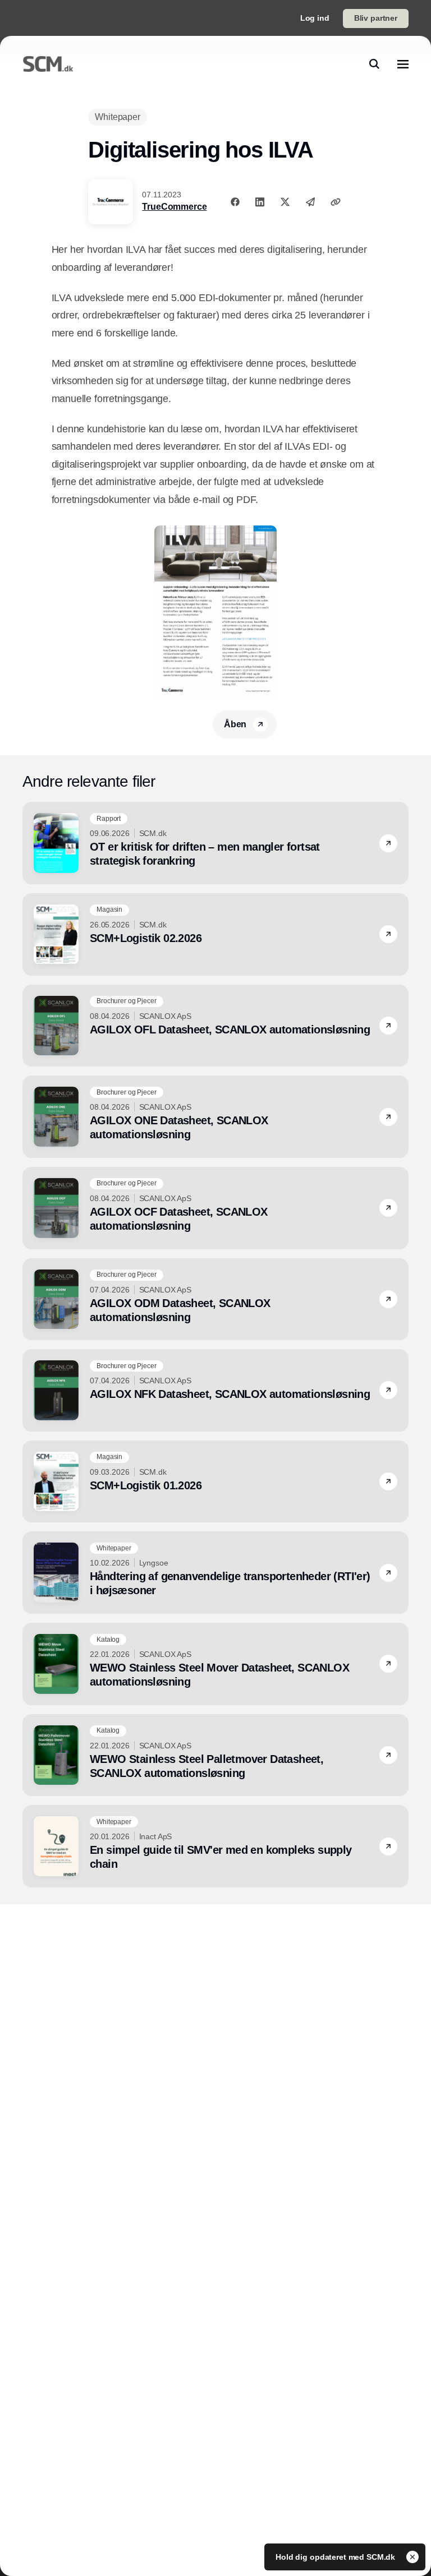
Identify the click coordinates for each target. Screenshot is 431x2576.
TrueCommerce (174, 207)
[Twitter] (285, 202)
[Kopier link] (336, 202)
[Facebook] (235, 202)
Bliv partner (376, 18)
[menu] (403, 64)
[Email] (310, 202)
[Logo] (48, 64)
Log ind (315, 18)
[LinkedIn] (260, 202)
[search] (374, 64)
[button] (388, 843)
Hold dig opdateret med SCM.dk (336, 2557)
